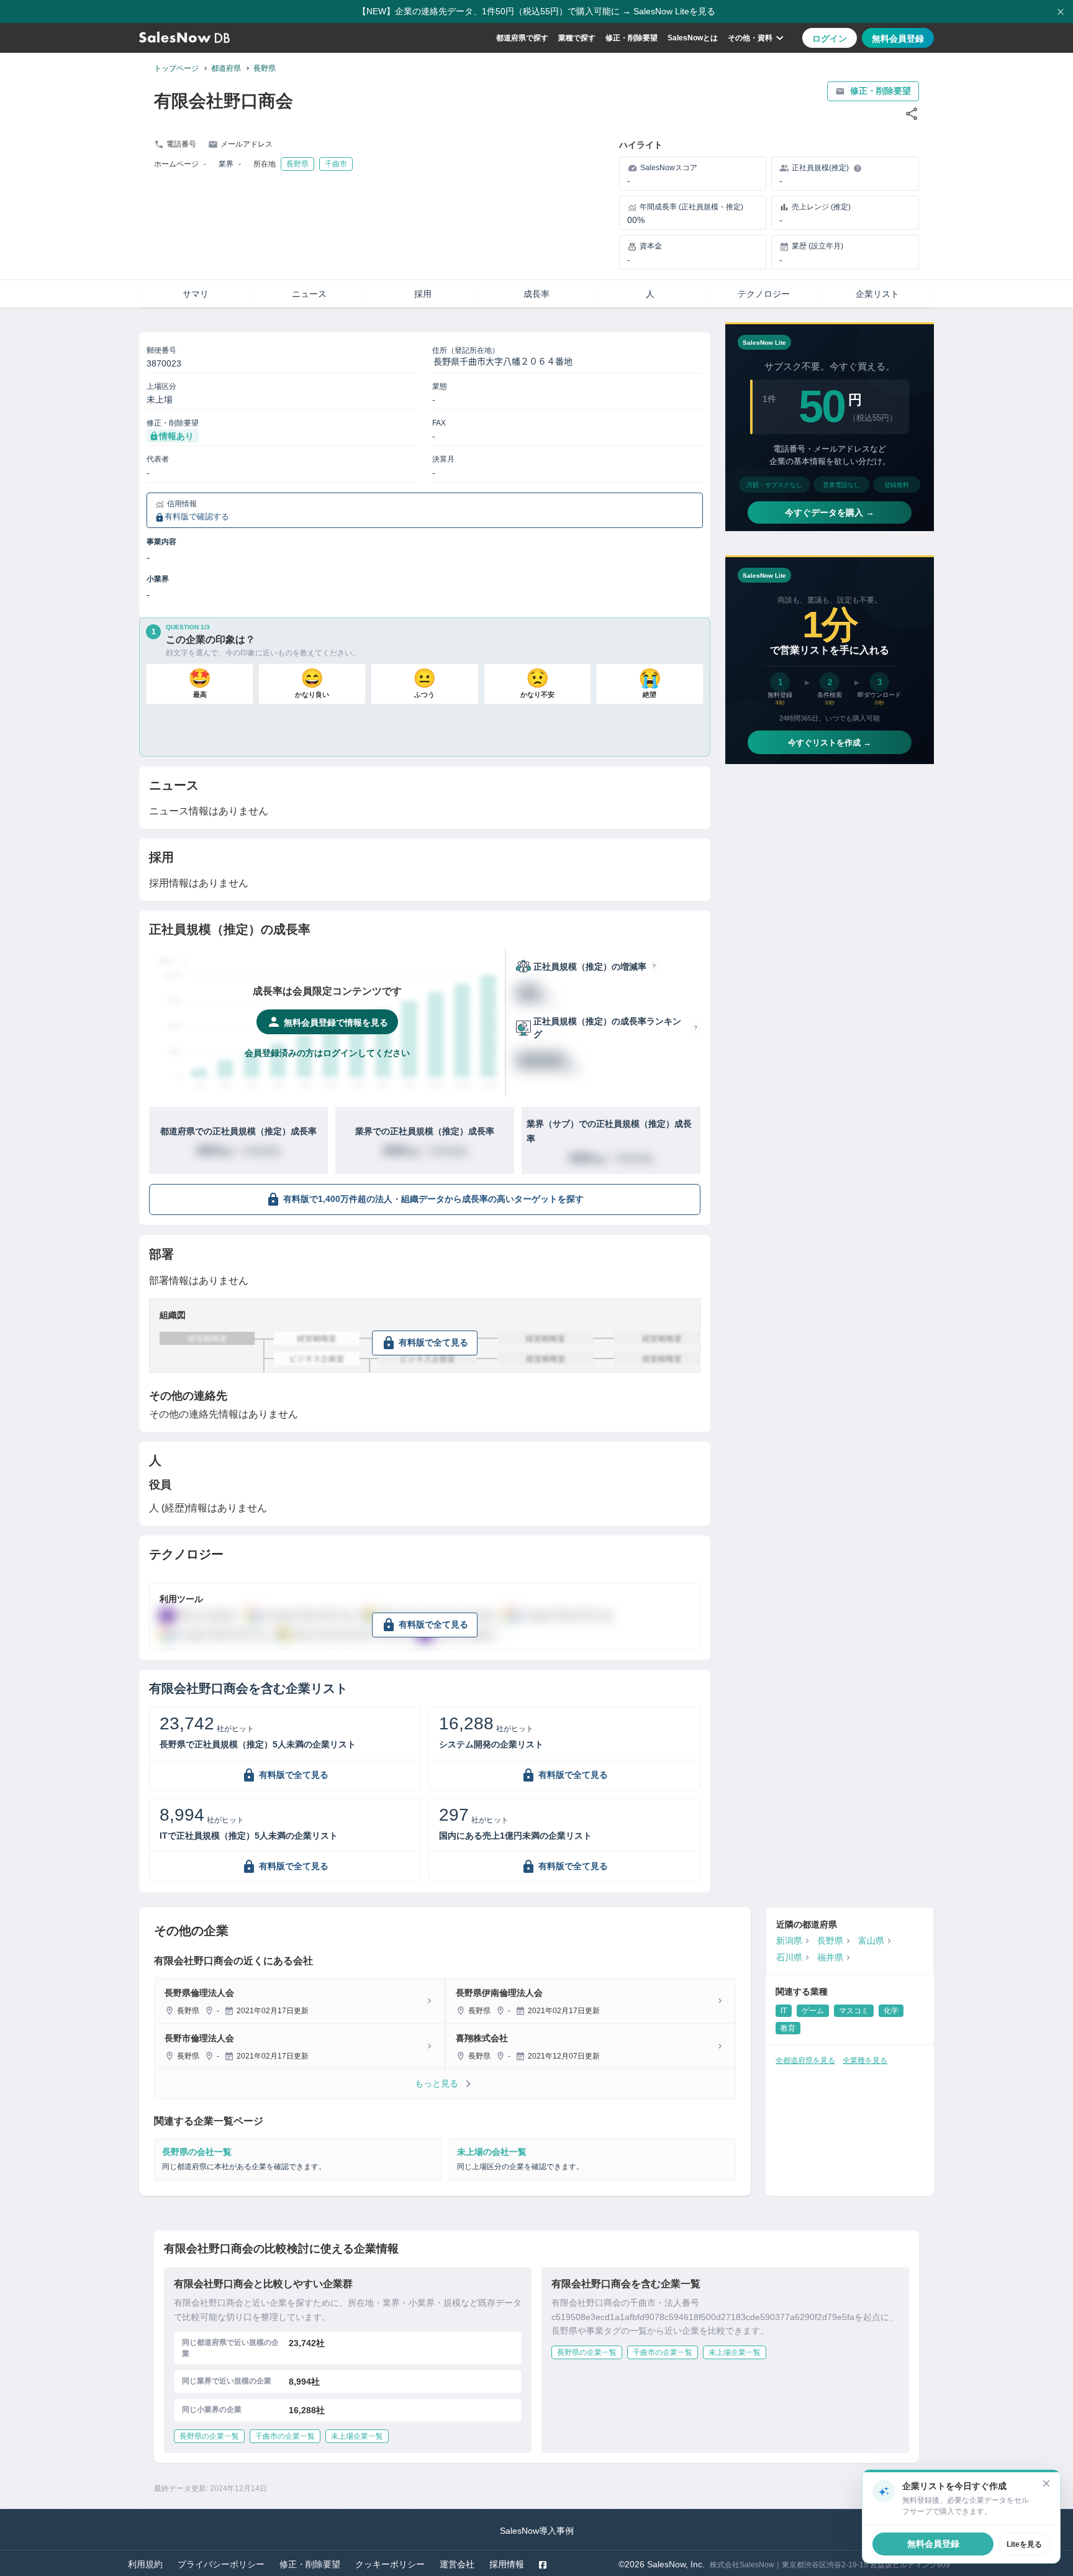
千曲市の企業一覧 (285, 2436)
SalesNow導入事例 (537, 2531)
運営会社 (457, 2564)
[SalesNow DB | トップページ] (184, 38)
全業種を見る (865, 2060)
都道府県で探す (522, 38)
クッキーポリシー (390, 2564)
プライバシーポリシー (221, 2564)
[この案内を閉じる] (1046, 2483)
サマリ (196, 294)
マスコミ (854, 2011)
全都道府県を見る (805, 2060)
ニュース (309, 294)
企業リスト (877, 294)
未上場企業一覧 (357, 2436)
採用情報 (507, 2564)
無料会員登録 (898, 39)
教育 (788, 2028)
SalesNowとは (693, 38)
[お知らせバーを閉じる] (1061, 12)
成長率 (536, 294)
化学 (891, 2011)
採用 (423, 294)
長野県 (265, 68)
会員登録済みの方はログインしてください (327, 1053)
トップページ (176, 68)
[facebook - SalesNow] (543, 2565)
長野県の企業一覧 (209, 2436)
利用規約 (145, 2564)
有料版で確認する (197, 517)
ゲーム (813, 2011)
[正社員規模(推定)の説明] (858, 168)
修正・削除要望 (632, 38)
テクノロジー (764, 294)
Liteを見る (1024, 2544)
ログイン (830, 39)
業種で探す (577, 38)
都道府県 (226, 68)
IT (784, 2011)
